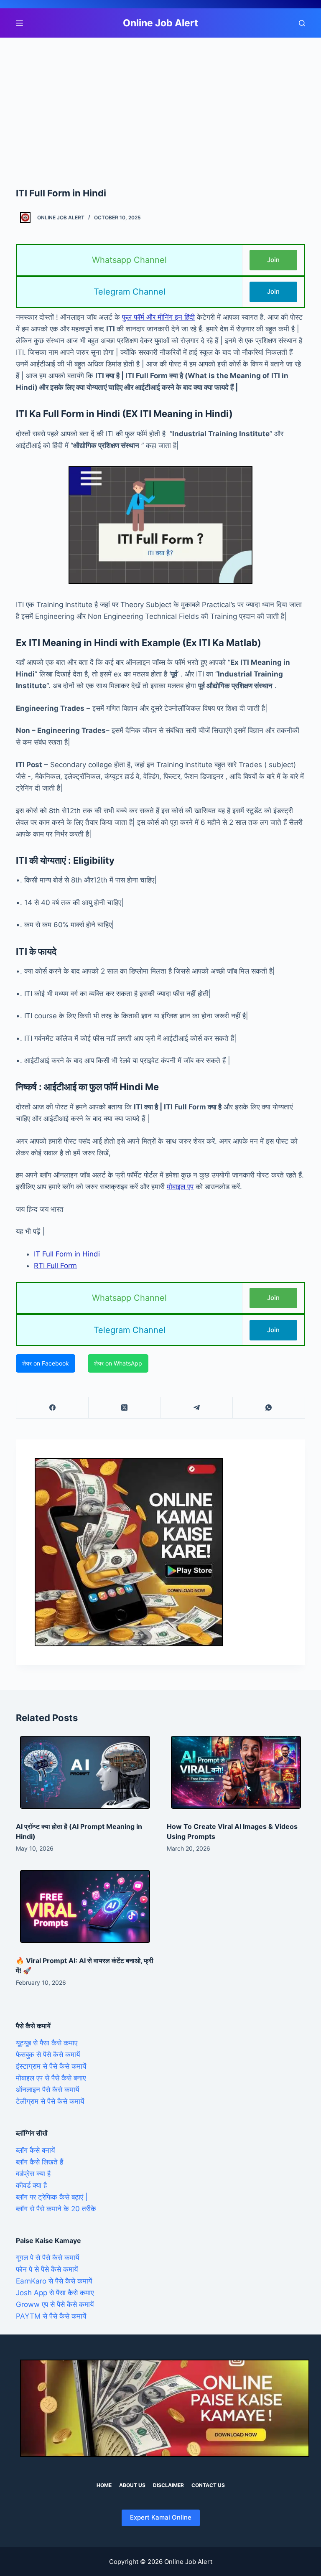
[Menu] (19, 23)
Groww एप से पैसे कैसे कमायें (55, 2304)
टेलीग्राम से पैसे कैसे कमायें (50, 2101)
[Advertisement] (160, 99)
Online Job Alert (160, 23)
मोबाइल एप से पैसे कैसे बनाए (51, 2078)
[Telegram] (197, 1408)
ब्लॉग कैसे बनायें (35, 2150)
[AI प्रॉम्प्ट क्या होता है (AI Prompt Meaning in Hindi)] (85, 1772)
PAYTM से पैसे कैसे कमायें (51, 2316)
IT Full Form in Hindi (67, 1254)
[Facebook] (52, 1408)
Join (273, 260)
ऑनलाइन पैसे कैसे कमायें (47, 2090)
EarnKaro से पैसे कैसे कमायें (54, 2281)
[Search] (302, 23)
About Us (132, 2485)
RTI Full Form (55, 1266)
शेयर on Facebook (46, 1363)
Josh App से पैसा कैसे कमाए (55, 2293)
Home (104, 2485)
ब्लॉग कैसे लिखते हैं (39, 2162)
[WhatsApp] (269, 1408)
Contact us (208, 2485)
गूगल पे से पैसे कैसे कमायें (47, 2258)
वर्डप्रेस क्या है (33, 2174)
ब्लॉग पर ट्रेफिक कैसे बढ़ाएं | (52, 2197)
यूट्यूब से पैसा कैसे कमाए (47, 2043)
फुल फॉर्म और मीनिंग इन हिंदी (158, 317)
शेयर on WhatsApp (118, 1363)
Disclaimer (168, 2485)
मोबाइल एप (180, 1187)
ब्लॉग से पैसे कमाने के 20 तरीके (56, 2209)
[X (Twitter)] (125, 1408)
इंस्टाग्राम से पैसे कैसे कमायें (51, 2066)
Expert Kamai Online (161, 2517)
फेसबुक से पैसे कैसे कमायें (48, 2055)
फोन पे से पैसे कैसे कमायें (47, 2269)
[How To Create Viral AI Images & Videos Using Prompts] (236, 1772)
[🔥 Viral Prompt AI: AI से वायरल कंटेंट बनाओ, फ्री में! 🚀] (85, 1906)
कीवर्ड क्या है (31, 2185)
